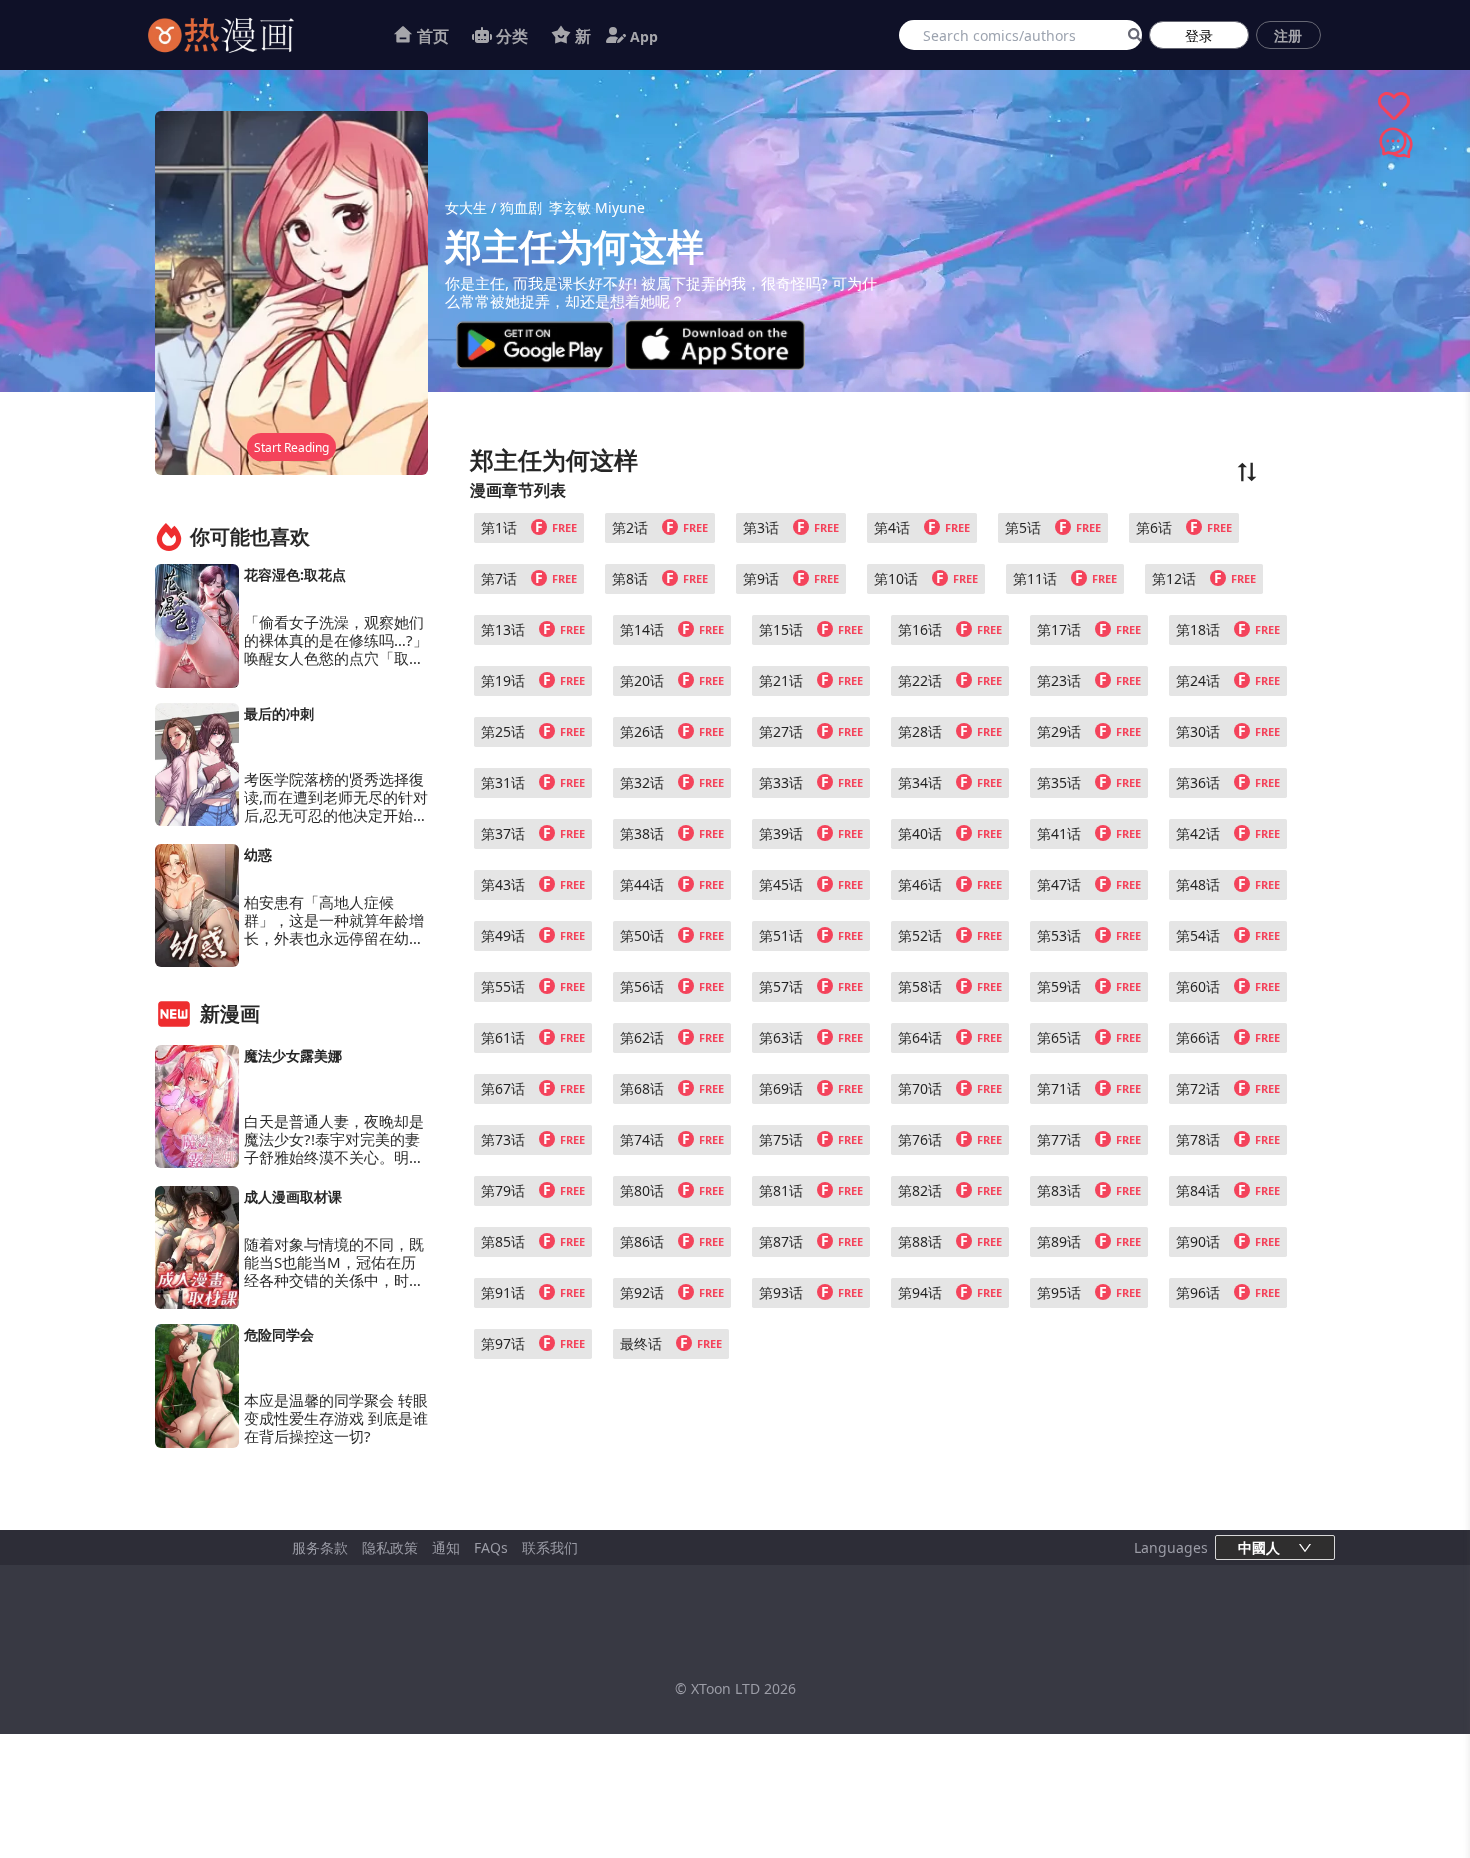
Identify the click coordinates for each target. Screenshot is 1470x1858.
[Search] (1131, 35)
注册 (1288, 35)
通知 (446, 1547)
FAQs (491, 1547)
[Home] (246, 35)
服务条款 (320, 1547)
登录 (1199, 35)
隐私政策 (390, 1547)
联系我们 (550, 1547)
